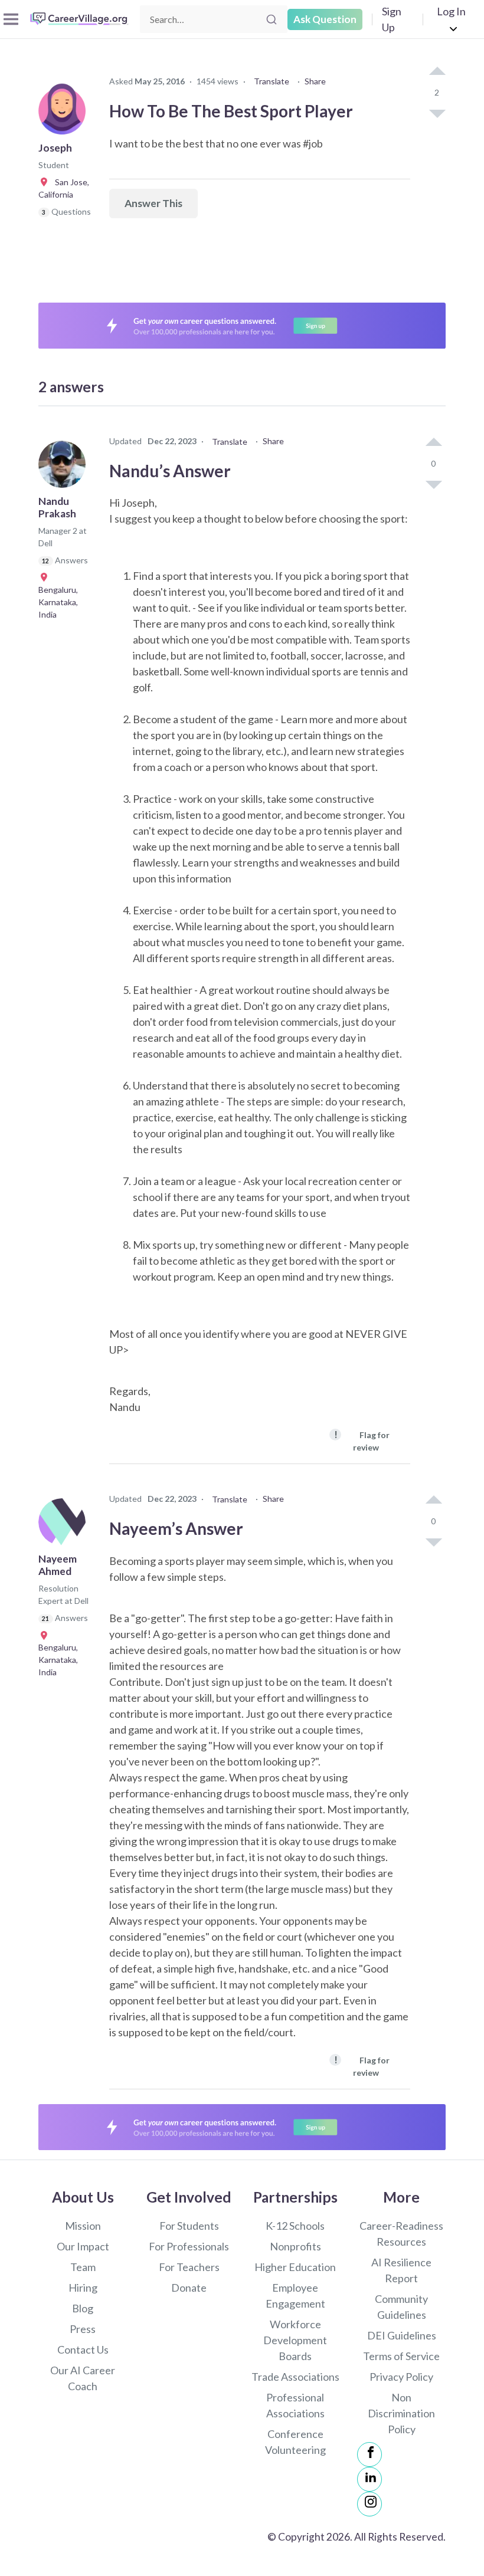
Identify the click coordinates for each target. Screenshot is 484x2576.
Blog (83, 2308)
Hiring (83, 2288)
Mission (83, 2226)
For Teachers (189, 2267)
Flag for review (362, 1440)
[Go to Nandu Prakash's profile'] (65, 468)
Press (83, 2329)
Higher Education (295, 2267)
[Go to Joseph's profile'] (65, 114)
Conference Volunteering (295, 2442)
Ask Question (325, 19)
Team (83, 2267)
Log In (451, 11)
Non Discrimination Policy (401, 2413)
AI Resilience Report (401, 2270)
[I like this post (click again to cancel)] (437, 72)
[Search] (272, 19)
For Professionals (189, 2246)
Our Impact (83, 2246)
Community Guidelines (401, 2307)
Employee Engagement (295, 2296)
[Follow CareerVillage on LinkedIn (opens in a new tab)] (369, 2479)
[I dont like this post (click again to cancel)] (437, 113)
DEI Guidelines (402, 2335)
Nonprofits (295, 2246)
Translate (272, 81)
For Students (189, 2226)
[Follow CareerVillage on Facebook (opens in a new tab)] (369, 2454)
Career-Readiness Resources (401, 2234)
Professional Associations (295, 2405)
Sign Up (392, 19)
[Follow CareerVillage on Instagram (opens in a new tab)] (369, 2504)
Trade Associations (295, 2377)
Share (315, 81)
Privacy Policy (401, 2377)
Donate (189, 2288)
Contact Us (83, 2349)
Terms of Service (401, 2356)
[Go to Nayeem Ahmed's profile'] (65, 1525)
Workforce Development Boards (295, 2340)
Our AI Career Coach (83, 2378)
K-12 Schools (295, 2226)
